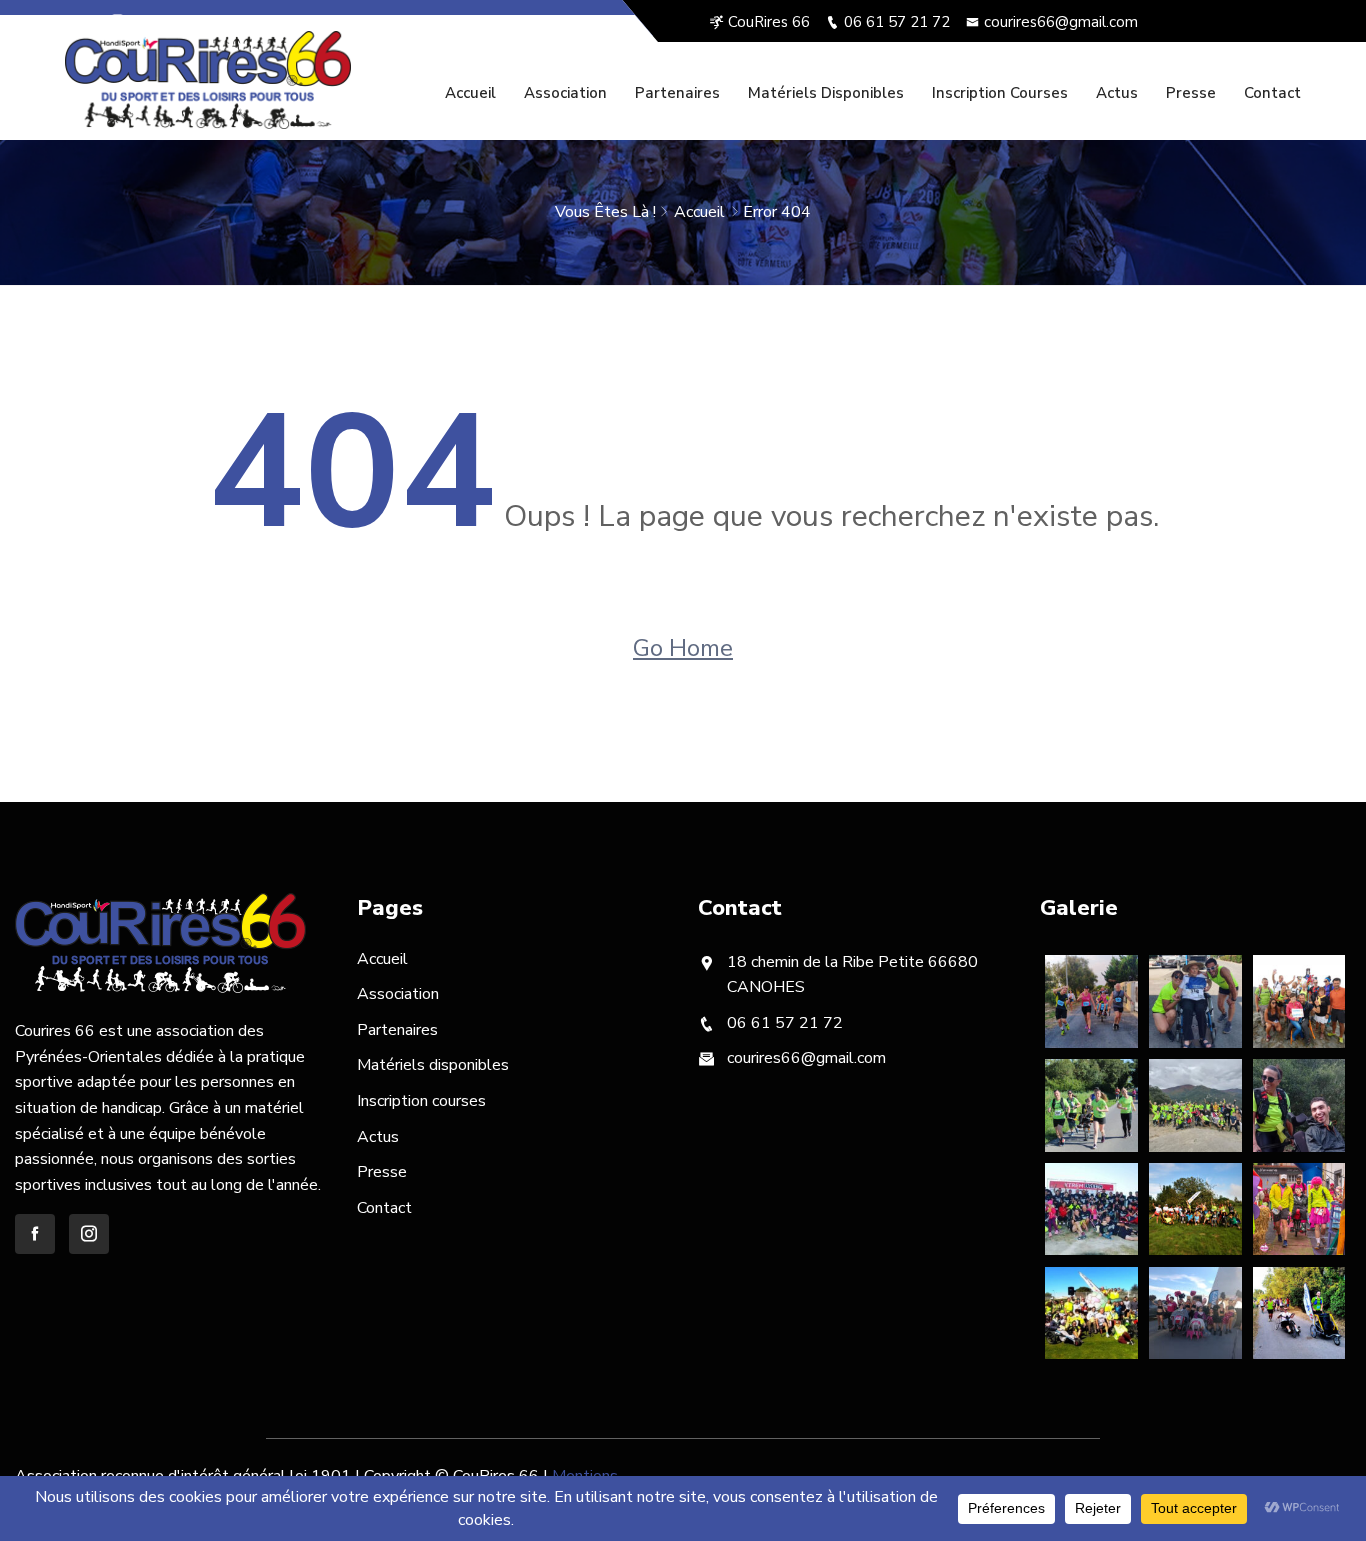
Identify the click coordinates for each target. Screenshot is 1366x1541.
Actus (1117, 93)
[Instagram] (117, 22)
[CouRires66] (208, 80)
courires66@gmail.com (1061, 22)
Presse (1191, 93)
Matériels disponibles (826, 93)
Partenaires (677, 93)
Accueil (470, 93)
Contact (1272, 93)
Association (565, 93)
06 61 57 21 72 (897, 22)
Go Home (683, 648)
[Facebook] (87, 22)
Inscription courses (1000, 93)
